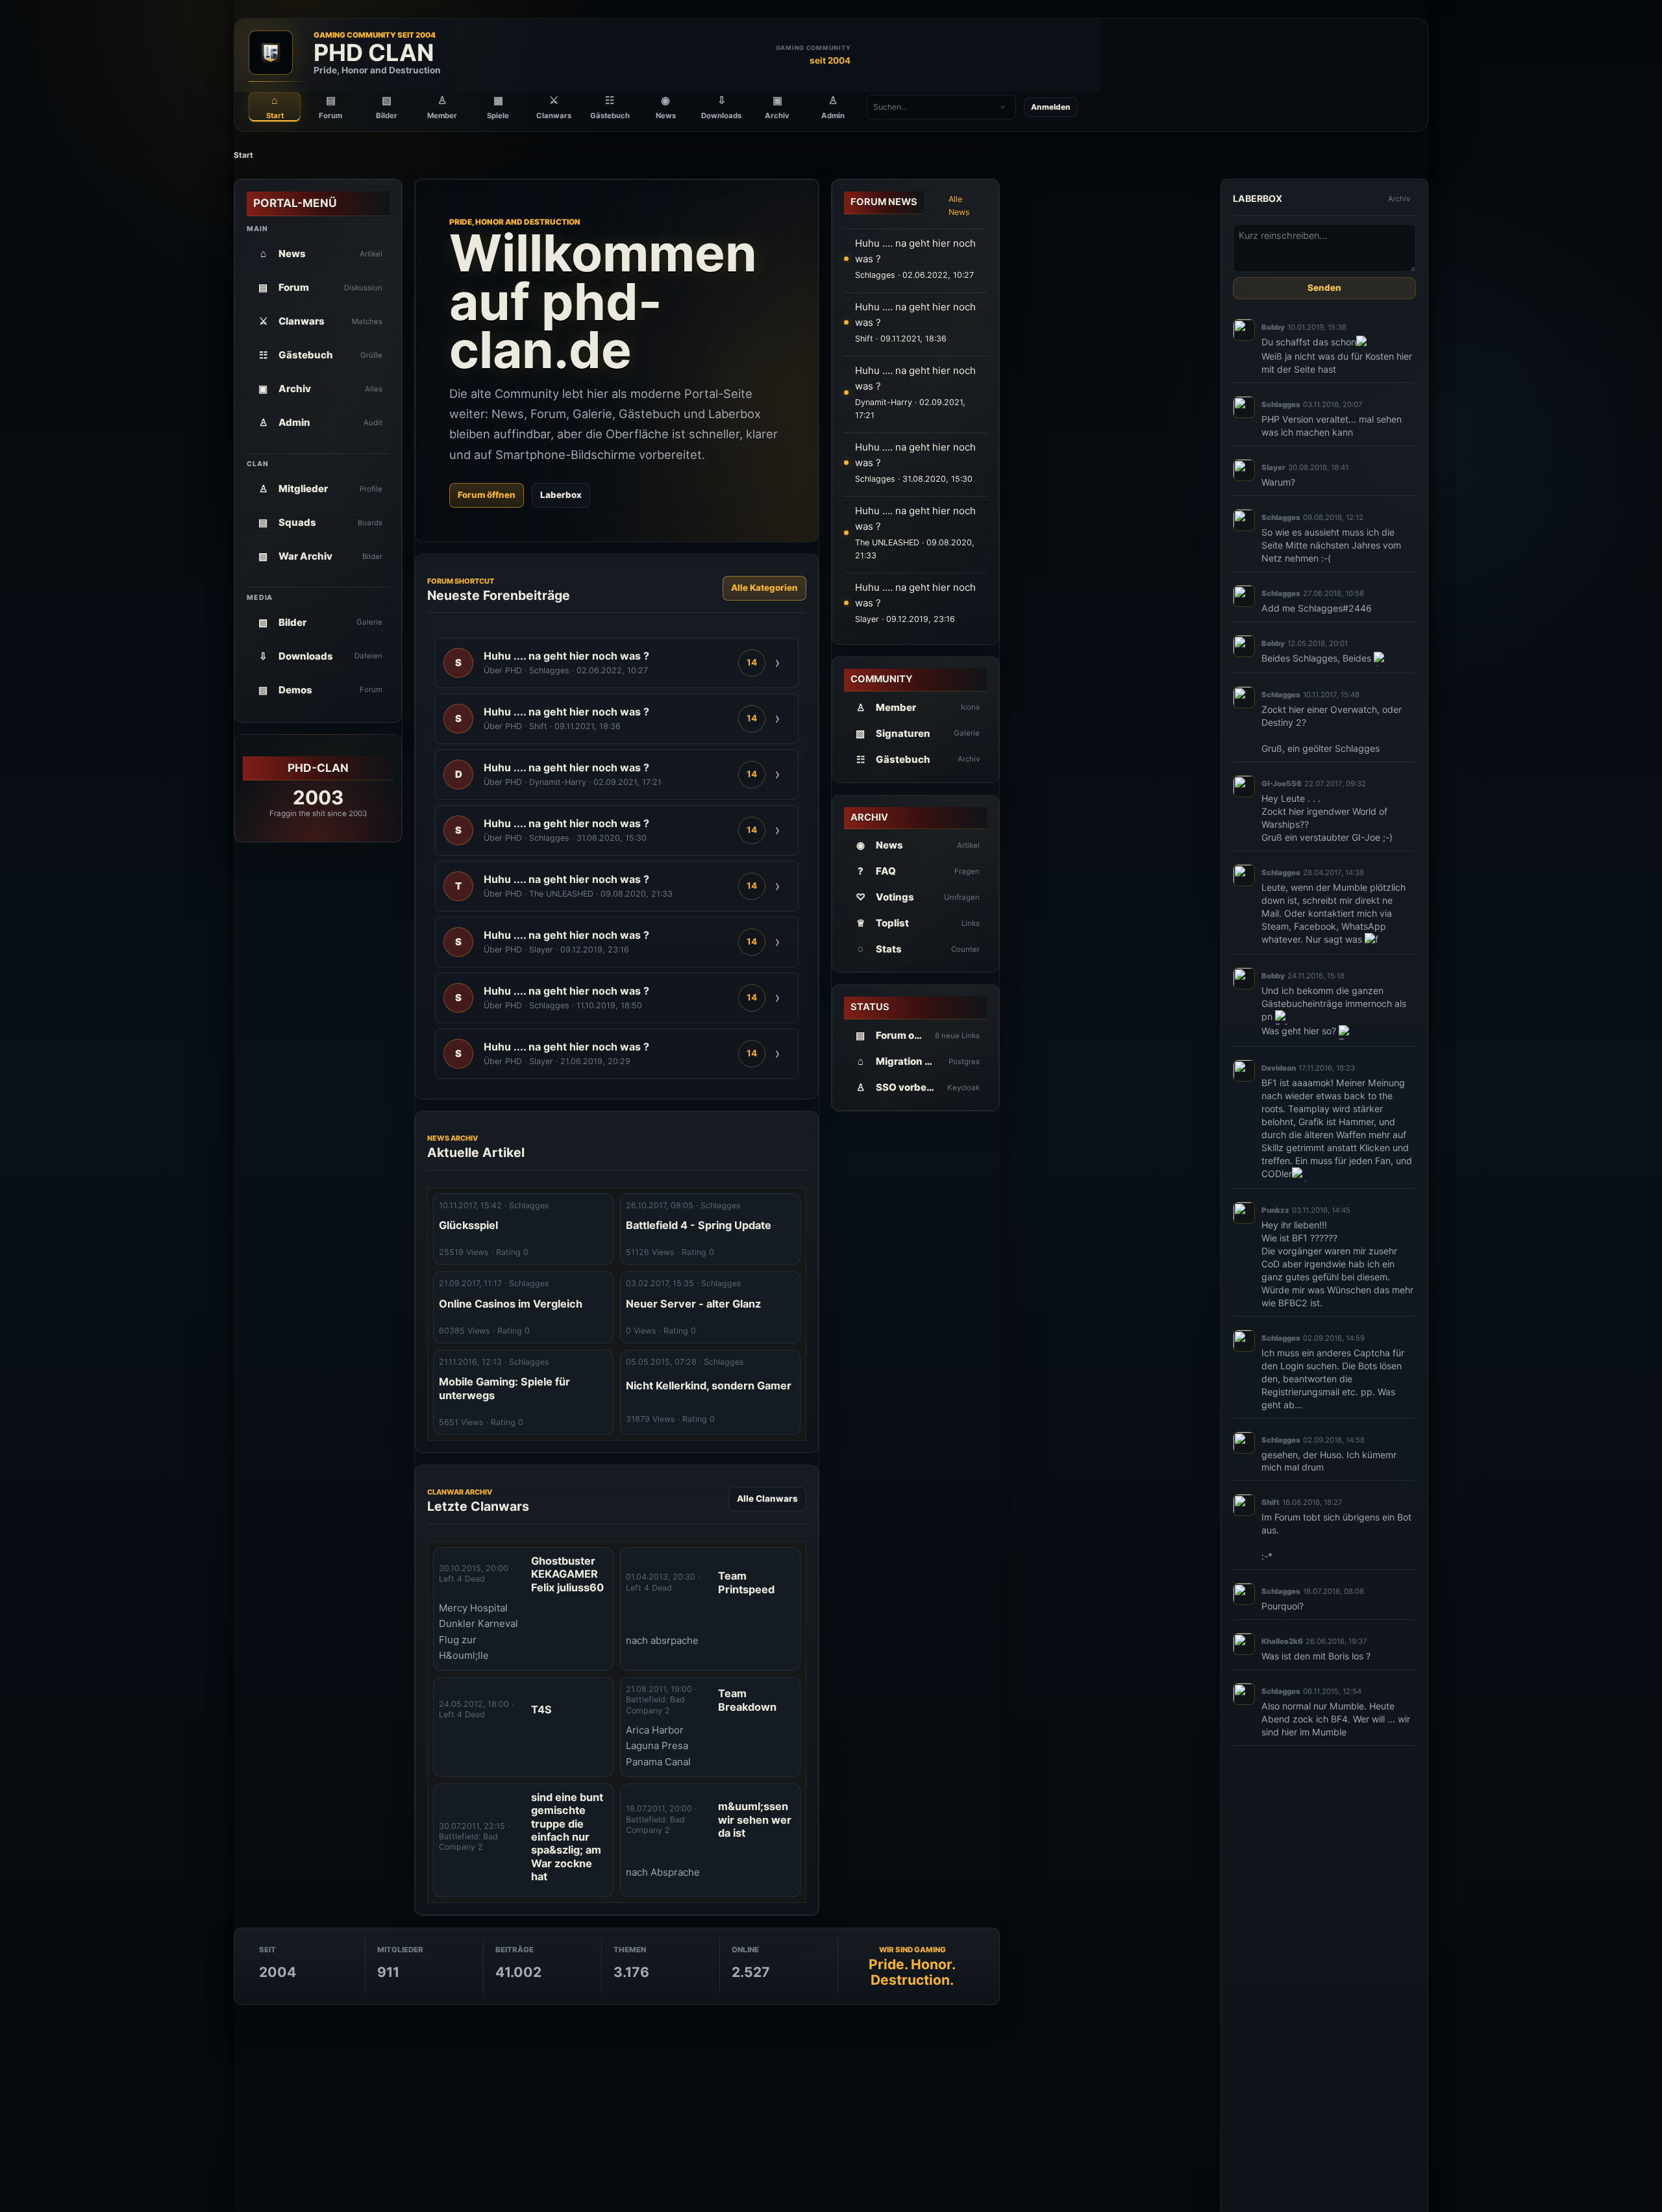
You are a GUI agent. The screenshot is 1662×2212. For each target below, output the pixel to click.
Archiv (1399, 199)
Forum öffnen (487, 495)
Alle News (959, 205)
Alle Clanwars (767, 1498)
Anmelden (1051, 107)
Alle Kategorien (764, 588)
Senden (1324, 288)
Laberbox (561, 495)
